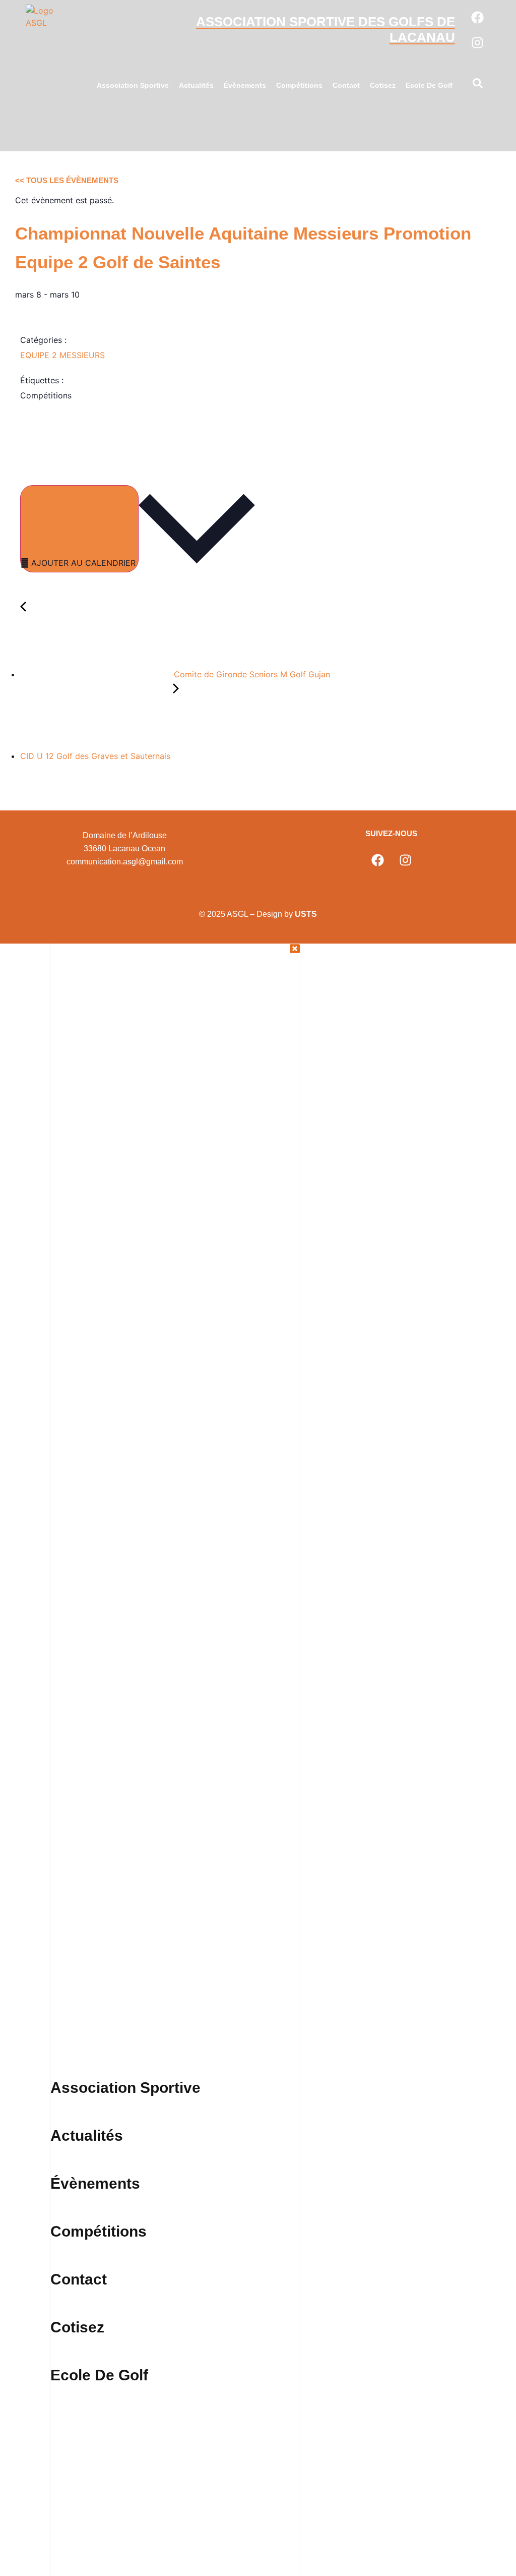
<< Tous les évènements (67, 180)
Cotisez (383, 85)
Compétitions (299, 85)
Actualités (196, 85)
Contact (346, 85)
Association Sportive (133, 85)
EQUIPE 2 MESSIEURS (62, 355)
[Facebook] (478, 17)
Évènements (245, 85)
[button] (478, 85)
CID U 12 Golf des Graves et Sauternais (96, 756)
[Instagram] (478, 42)
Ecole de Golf (429, 85)
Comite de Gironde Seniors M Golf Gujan (251, 674)
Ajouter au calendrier (83, 563)
